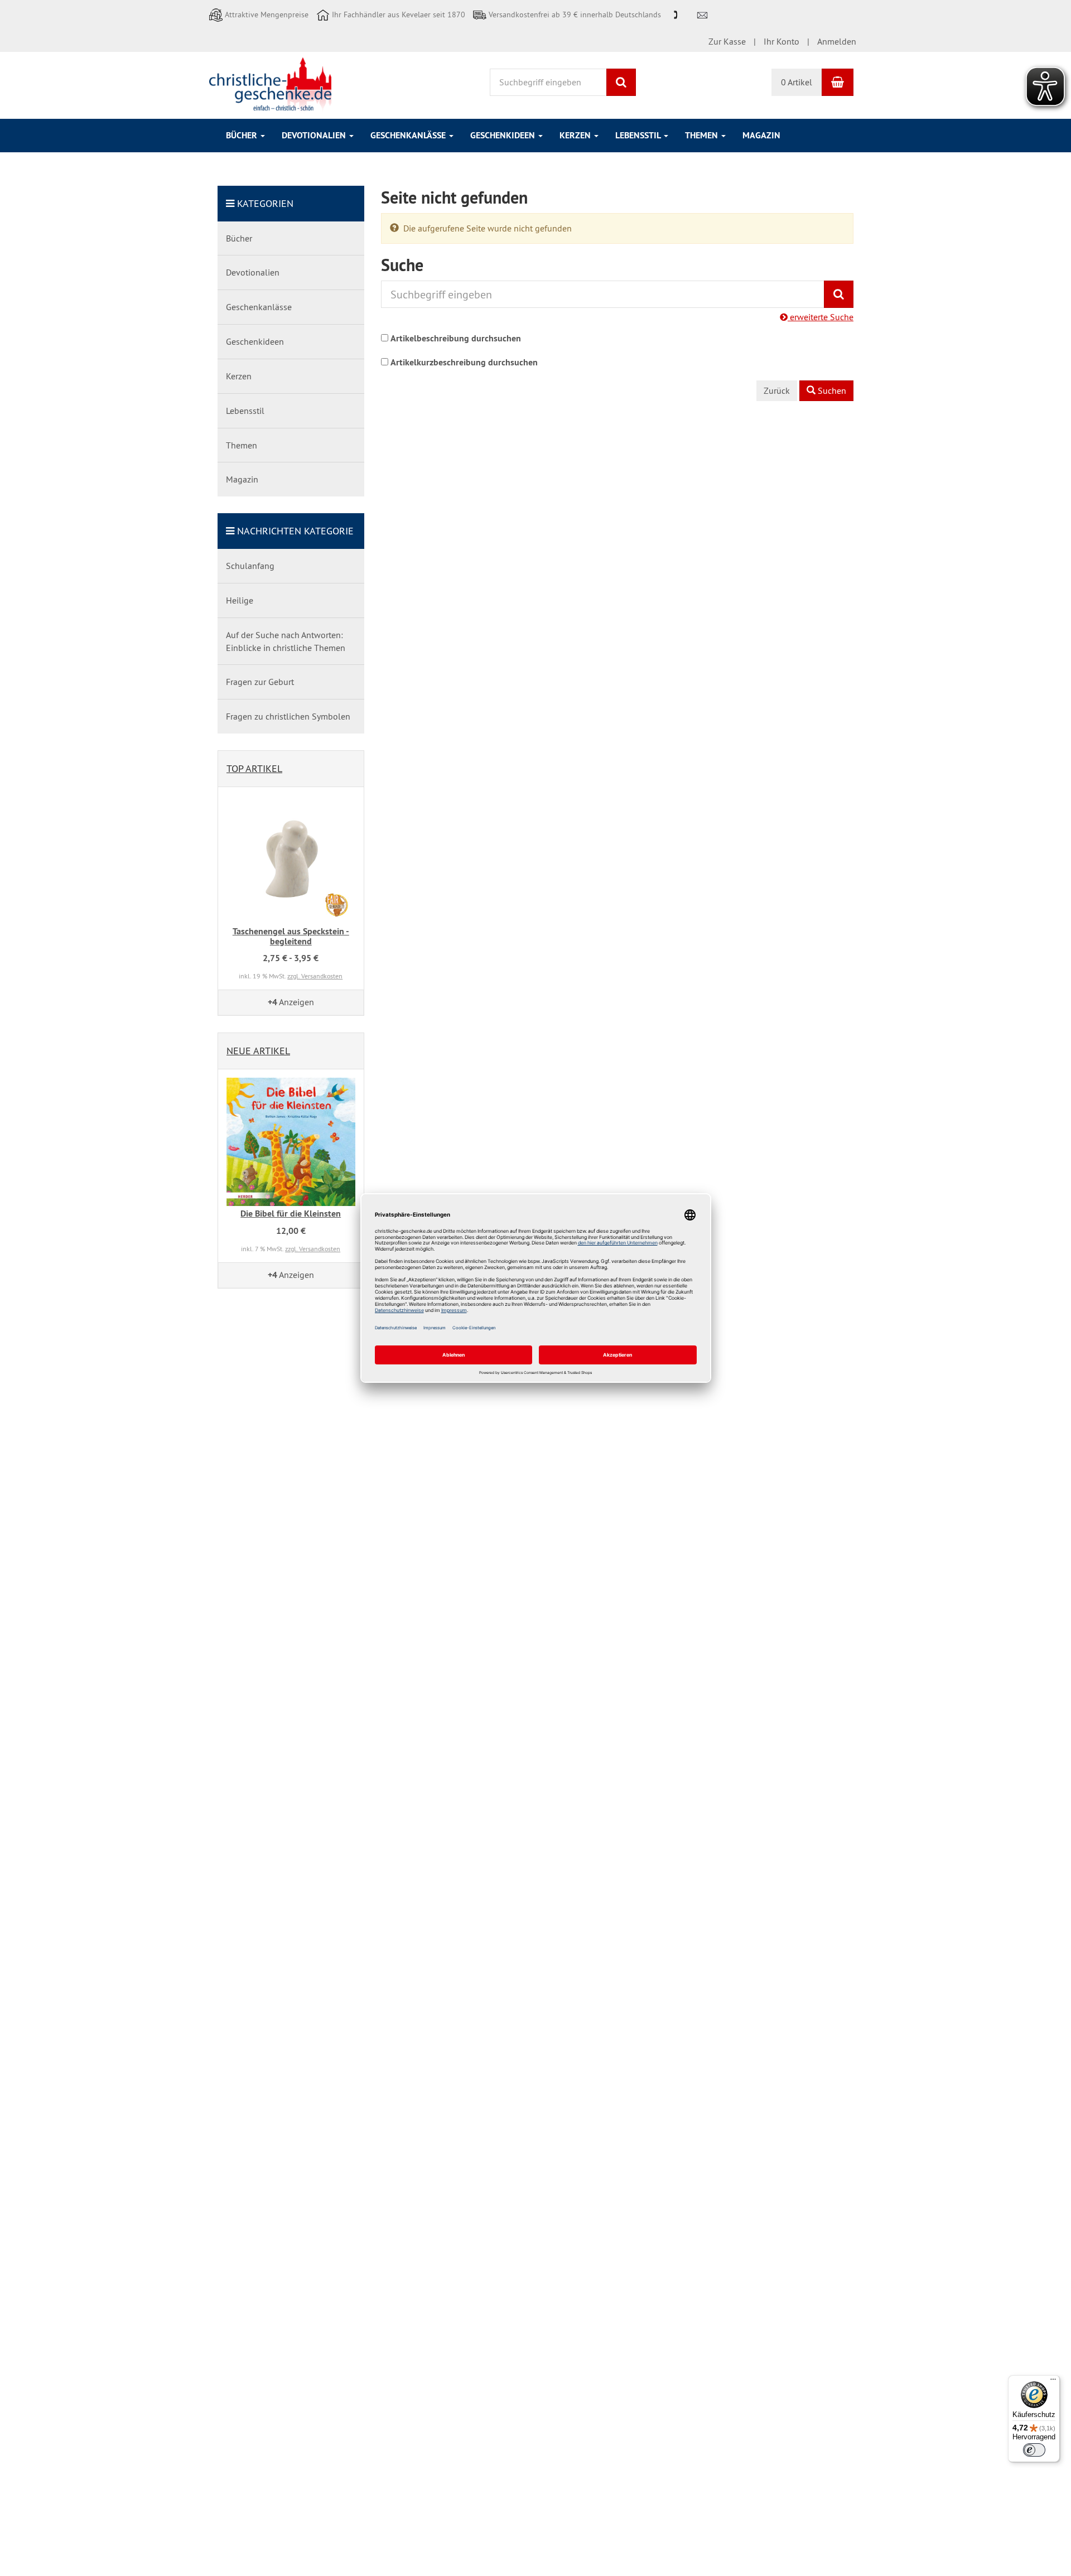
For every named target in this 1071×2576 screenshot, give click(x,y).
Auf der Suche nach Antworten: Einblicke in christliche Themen (286, 641)
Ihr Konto (781, 41)
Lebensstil (639, 135)
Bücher (243, 135)
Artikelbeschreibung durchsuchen (456, 338)
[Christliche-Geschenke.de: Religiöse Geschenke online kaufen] (270, 84)
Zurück (777, 390)
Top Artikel (254, 768)
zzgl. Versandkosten (315, 976)
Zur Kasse (727, 41)
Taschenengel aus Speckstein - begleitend (291, 936)
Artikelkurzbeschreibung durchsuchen (464, 362)
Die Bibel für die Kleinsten (291, 1214)
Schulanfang (250, 566)
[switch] (1034, 2450)
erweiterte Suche (821, 317)
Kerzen (576, 135)
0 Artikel (797, 82)
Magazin (761, 135)
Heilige (240, 600)
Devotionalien (315, 135)
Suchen (831, 390)
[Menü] (1053, 2382)
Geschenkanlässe (409, 135)
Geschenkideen (504, 135)
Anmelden (837, 41)
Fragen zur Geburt (260, 682)
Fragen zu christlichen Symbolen (288, 716)
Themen (703, 135)
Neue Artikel (258, 1051)
